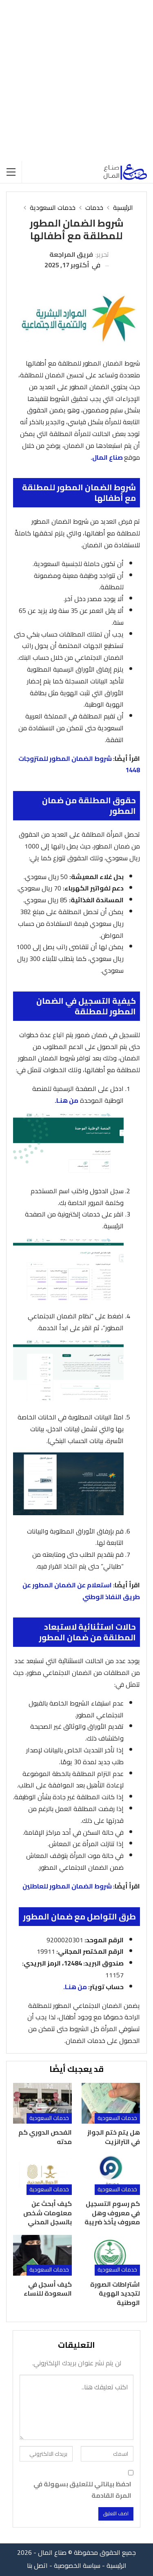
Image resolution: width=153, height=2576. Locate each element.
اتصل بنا (37, 2565)
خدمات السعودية (117, 2118)
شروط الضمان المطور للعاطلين (67, 1886)
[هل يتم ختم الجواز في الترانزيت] (111, 2103)
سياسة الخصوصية (77, 2565)
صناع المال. (107, 457)
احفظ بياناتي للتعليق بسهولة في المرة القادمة (82, 2490)
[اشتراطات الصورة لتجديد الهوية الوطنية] (111, 2255)
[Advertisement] (76, 80)
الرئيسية (116, 2565)
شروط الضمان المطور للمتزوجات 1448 (79, 764)
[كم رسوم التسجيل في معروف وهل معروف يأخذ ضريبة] (111, 2175)
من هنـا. (67, 1100)
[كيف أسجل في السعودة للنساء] (42, 2255)
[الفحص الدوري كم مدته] (42, 2103)
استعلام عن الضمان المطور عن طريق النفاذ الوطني (81, 1591)
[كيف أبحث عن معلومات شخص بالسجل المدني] (42, 2175)
